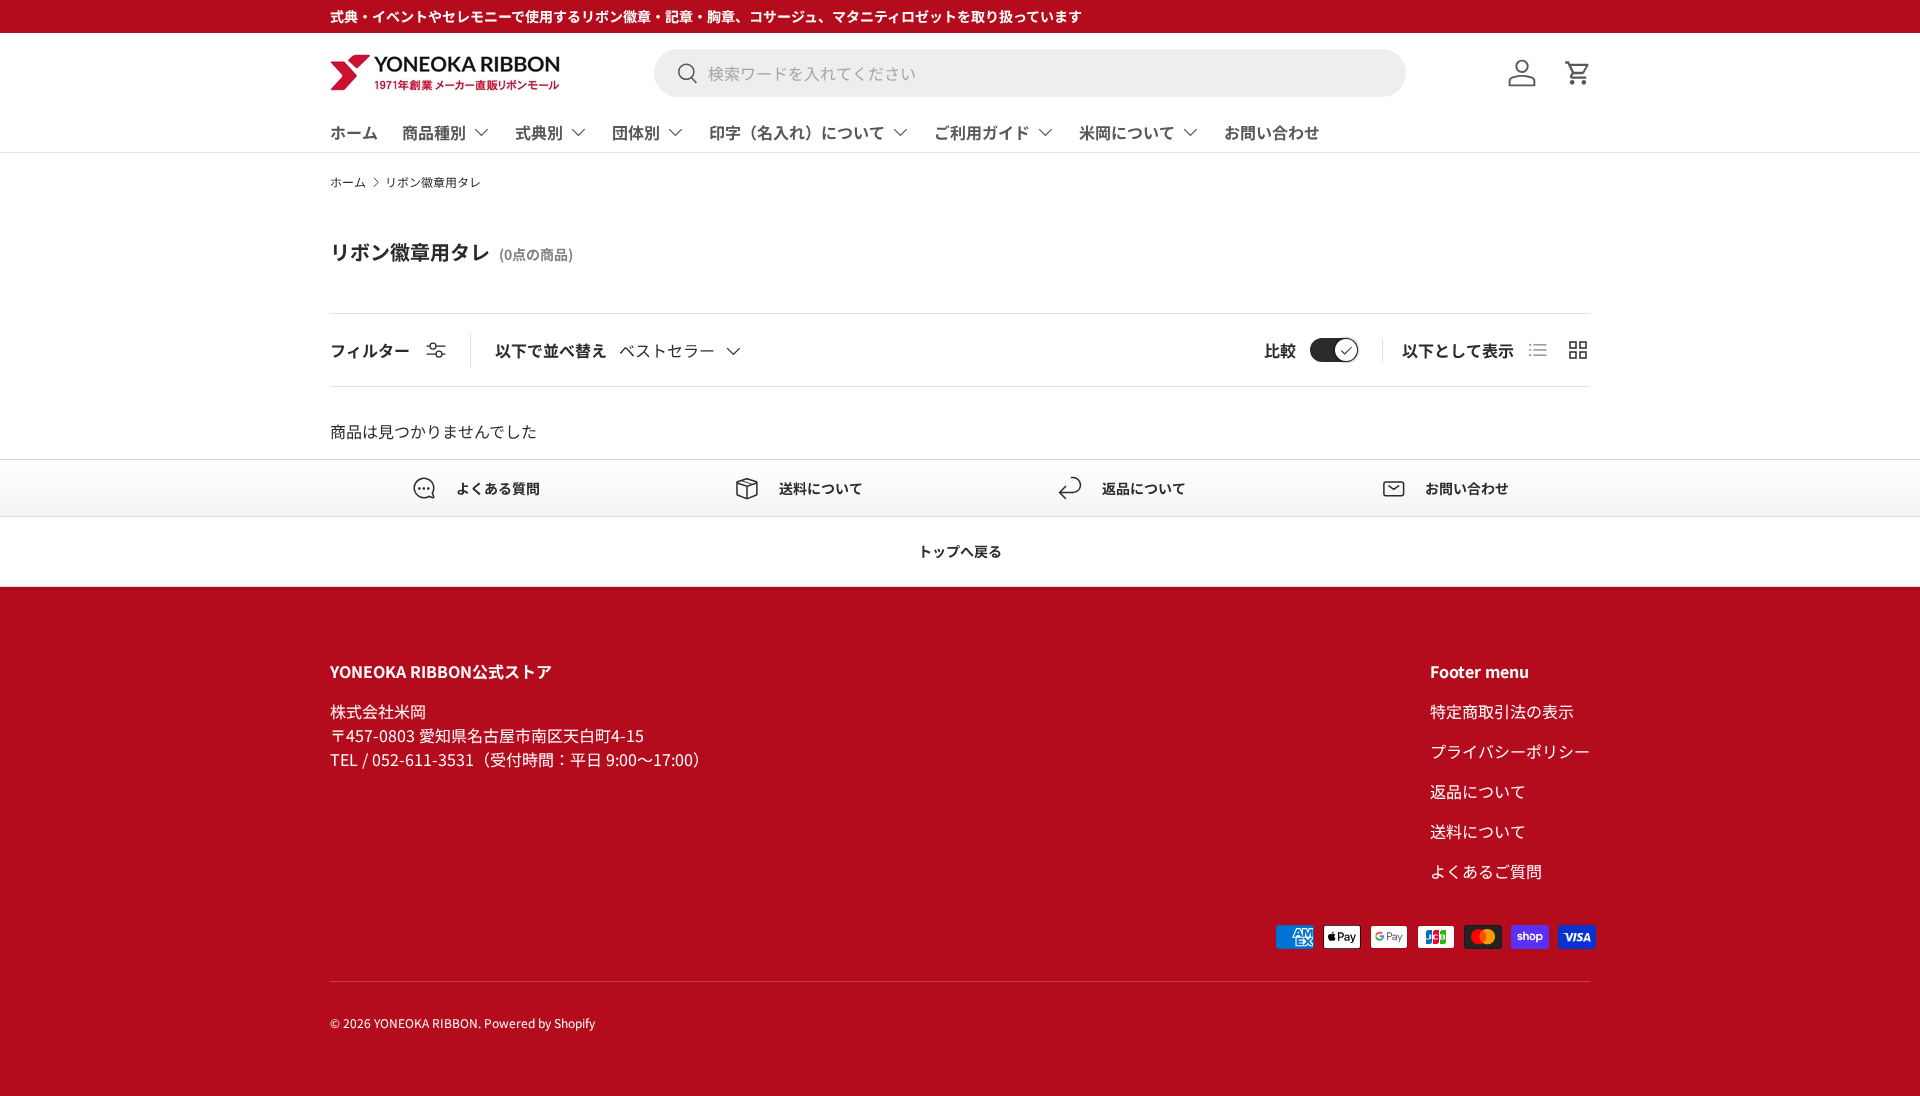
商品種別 (434, 132)
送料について (1478, 831)
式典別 (539, 132)
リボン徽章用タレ (433, 182)
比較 (1280, 350)
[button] (1578, 73)
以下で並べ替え (551, 350)
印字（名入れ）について (797, 132)
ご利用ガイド (982, 132)
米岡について (1127, 132)
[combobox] (1029, 73)
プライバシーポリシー (1510, 751)
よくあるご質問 (1486, 871)
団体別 (636, 132)
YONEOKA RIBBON (426, 1022)
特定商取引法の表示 (1502, 711)
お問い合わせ (1272, 132)
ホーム (354, 132)
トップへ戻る (960, 551)
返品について (1478, 791)
